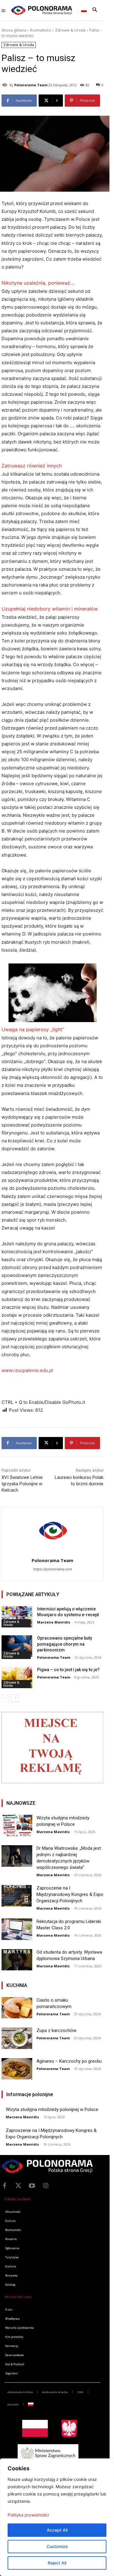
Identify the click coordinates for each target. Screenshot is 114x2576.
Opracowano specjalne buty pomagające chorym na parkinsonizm (65, 1644)
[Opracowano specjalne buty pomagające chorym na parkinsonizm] (17, 1646)
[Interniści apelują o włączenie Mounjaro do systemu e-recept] (17, 1617)
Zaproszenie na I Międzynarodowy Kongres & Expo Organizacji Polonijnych (70, 1894)
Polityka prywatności (28, 2515)
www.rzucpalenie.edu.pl (27, 1370)
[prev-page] (5, 1698)
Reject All (57, 2563)
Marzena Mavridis (54, 1622)
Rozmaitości (41, 30)
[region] (57, 2517)
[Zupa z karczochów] (17, 2038)
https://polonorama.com (53, 1569)
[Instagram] (46, 2186)
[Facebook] (5, 2186)
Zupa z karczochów (56, 2030)
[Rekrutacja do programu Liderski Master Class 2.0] (17, 1929)
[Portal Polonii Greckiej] (42, 10)
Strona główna (14, 30)
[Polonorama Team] (5, 85)
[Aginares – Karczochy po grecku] (17, 2069)
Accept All (57, 2530)
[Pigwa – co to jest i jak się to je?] (17, 1678)
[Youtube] (32, 2186)
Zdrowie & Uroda (70, 30)
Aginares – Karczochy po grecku (69, 2061)
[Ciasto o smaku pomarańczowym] (17, 2008)
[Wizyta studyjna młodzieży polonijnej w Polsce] (17, 1825)
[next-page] (15, 1698)
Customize (57, 2546)
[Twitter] (18, 2186)
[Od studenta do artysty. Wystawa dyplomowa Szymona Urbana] (17, 1960)
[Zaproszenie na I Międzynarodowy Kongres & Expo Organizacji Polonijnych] (17, 1896)
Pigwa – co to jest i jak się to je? (68, 1670)
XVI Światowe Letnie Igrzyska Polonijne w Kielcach (22, 1484)
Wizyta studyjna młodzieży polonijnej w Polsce (52, 2109)
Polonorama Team (31, 85)
